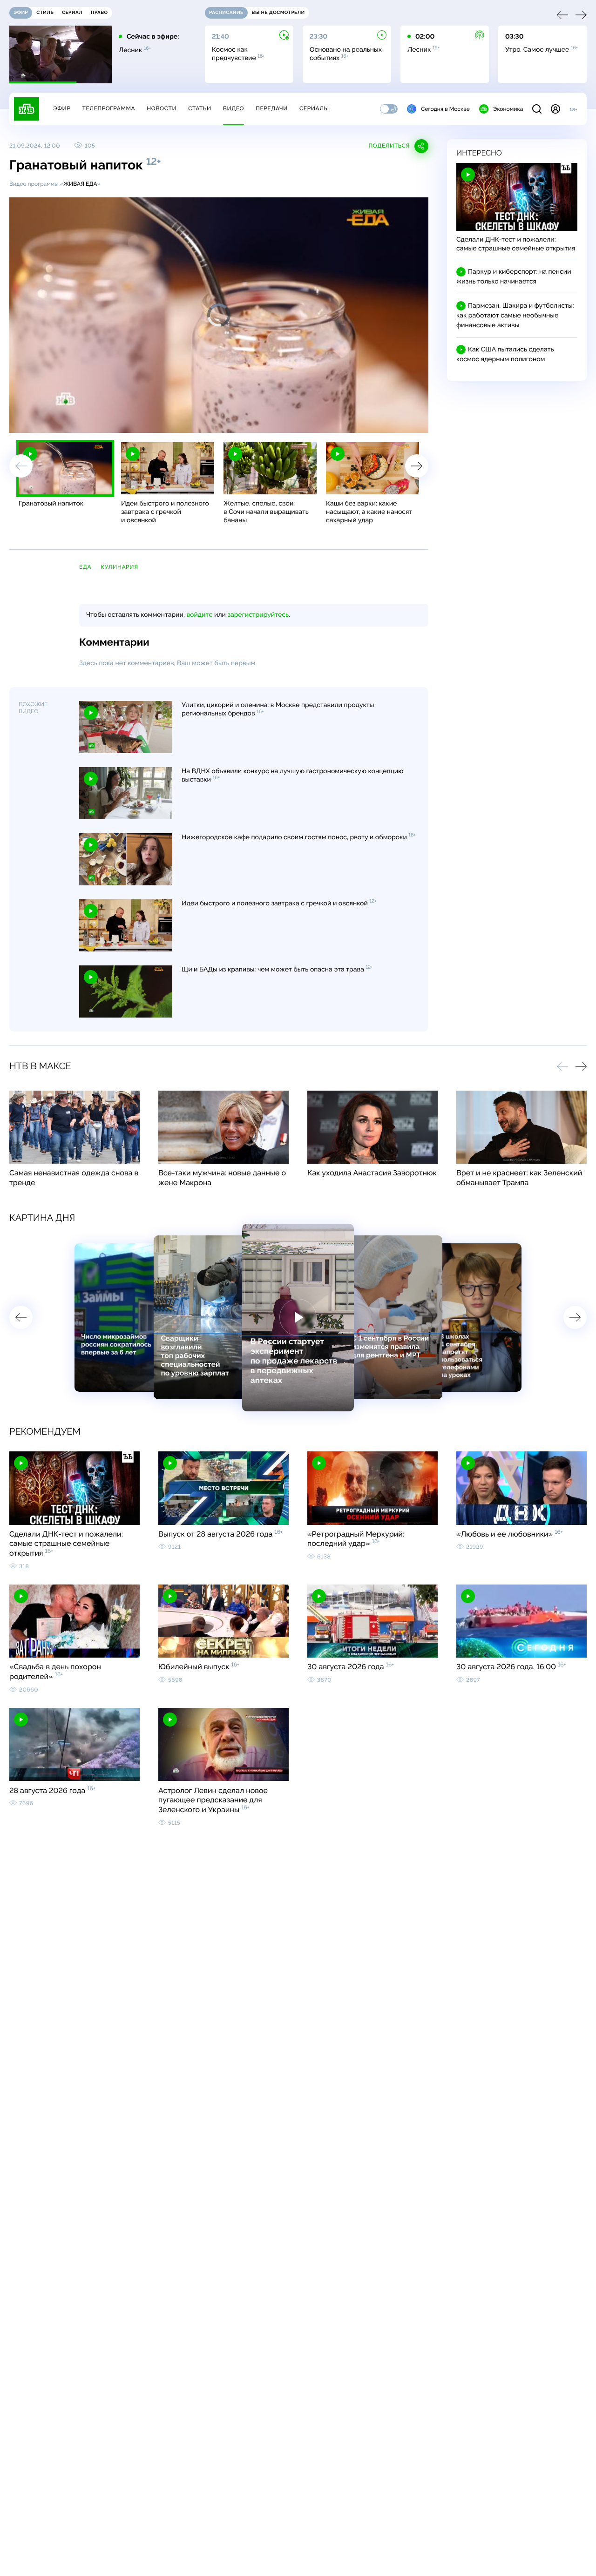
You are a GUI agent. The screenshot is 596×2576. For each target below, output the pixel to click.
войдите (199, 615)
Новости (162, 108)
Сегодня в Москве (445, 109)
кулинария (119, 567)
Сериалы (314, 108)
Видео (234, 108)
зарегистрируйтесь (258, 615)
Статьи (200, 108)
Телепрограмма (108, 108)
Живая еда (80, 184)
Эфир (62, 108)
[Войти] (555, 109)
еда (85, 567)
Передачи (272, 108)
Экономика (508, 109)
